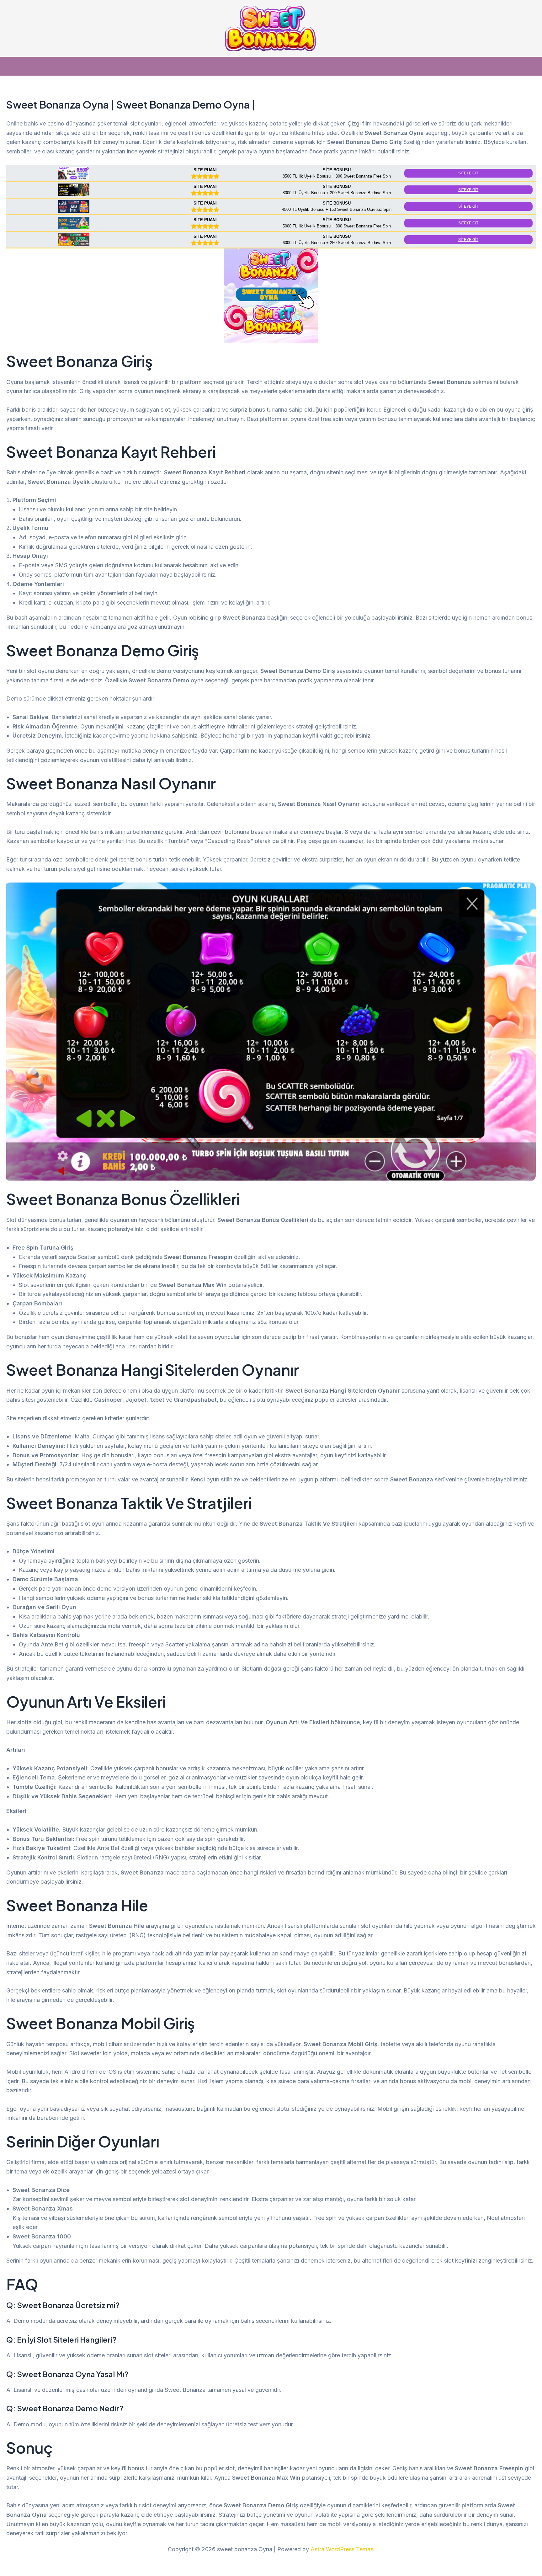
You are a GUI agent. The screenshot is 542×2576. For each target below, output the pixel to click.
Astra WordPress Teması (343, 2549)
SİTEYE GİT (468, 173)
